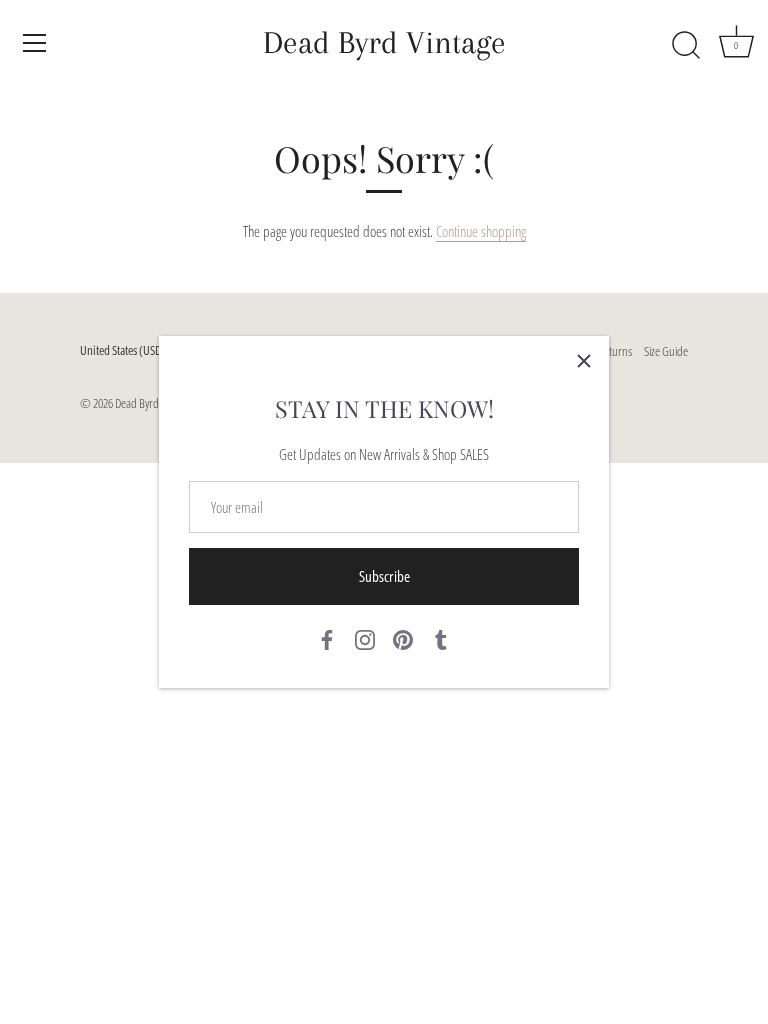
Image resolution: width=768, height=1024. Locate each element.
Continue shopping (481, 231)
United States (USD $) (127, 351)
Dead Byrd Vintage (384, 42)
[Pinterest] (403, 638)
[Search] (686, 46)
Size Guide (666, 351)
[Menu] (35, 43)
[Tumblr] (441, 638)
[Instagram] (365, 638)
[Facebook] (327, 638)
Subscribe (384, 576)
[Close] (584, 361)
